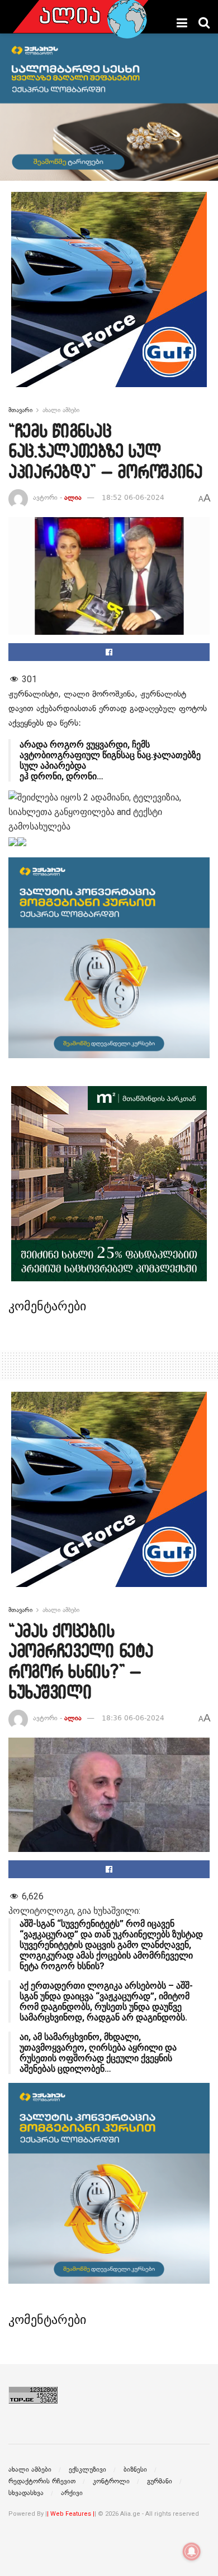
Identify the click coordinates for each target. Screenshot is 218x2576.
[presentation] (13, 842)
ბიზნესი (135, 2469)
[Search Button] (204, 23)
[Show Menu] (182, 23)
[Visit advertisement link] (109, 298)
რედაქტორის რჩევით (42, 2481)
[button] (109, 841)
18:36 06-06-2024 (133, 1718)
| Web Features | (71, 2514)
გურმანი (160, 2481)
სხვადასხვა (26, 2493)
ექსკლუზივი (87, 2469)
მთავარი (20, 410)
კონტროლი (111, 2481)
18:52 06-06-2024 (133, 498)
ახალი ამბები (61, 410)
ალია (73, 498)
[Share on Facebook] (109, 652)
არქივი (72, 2493)
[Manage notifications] (192, 2551)
